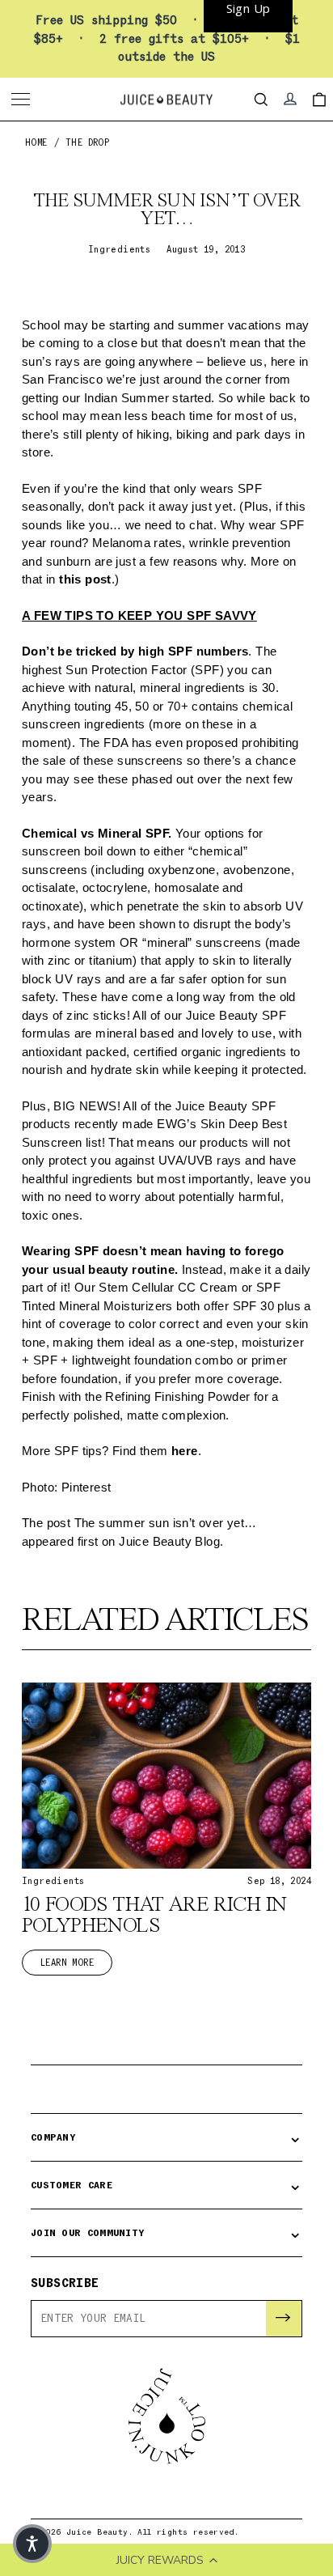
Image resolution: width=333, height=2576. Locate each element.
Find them (155, 1451)
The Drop (87, 143)
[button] (32, 2544)
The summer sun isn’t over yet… (166, 1523)
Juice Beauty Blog (169, 1541)
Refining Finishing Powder (177, 1396)
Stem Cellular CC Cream (166, 1287)
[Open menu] (23, 100)
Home (36, 143)
